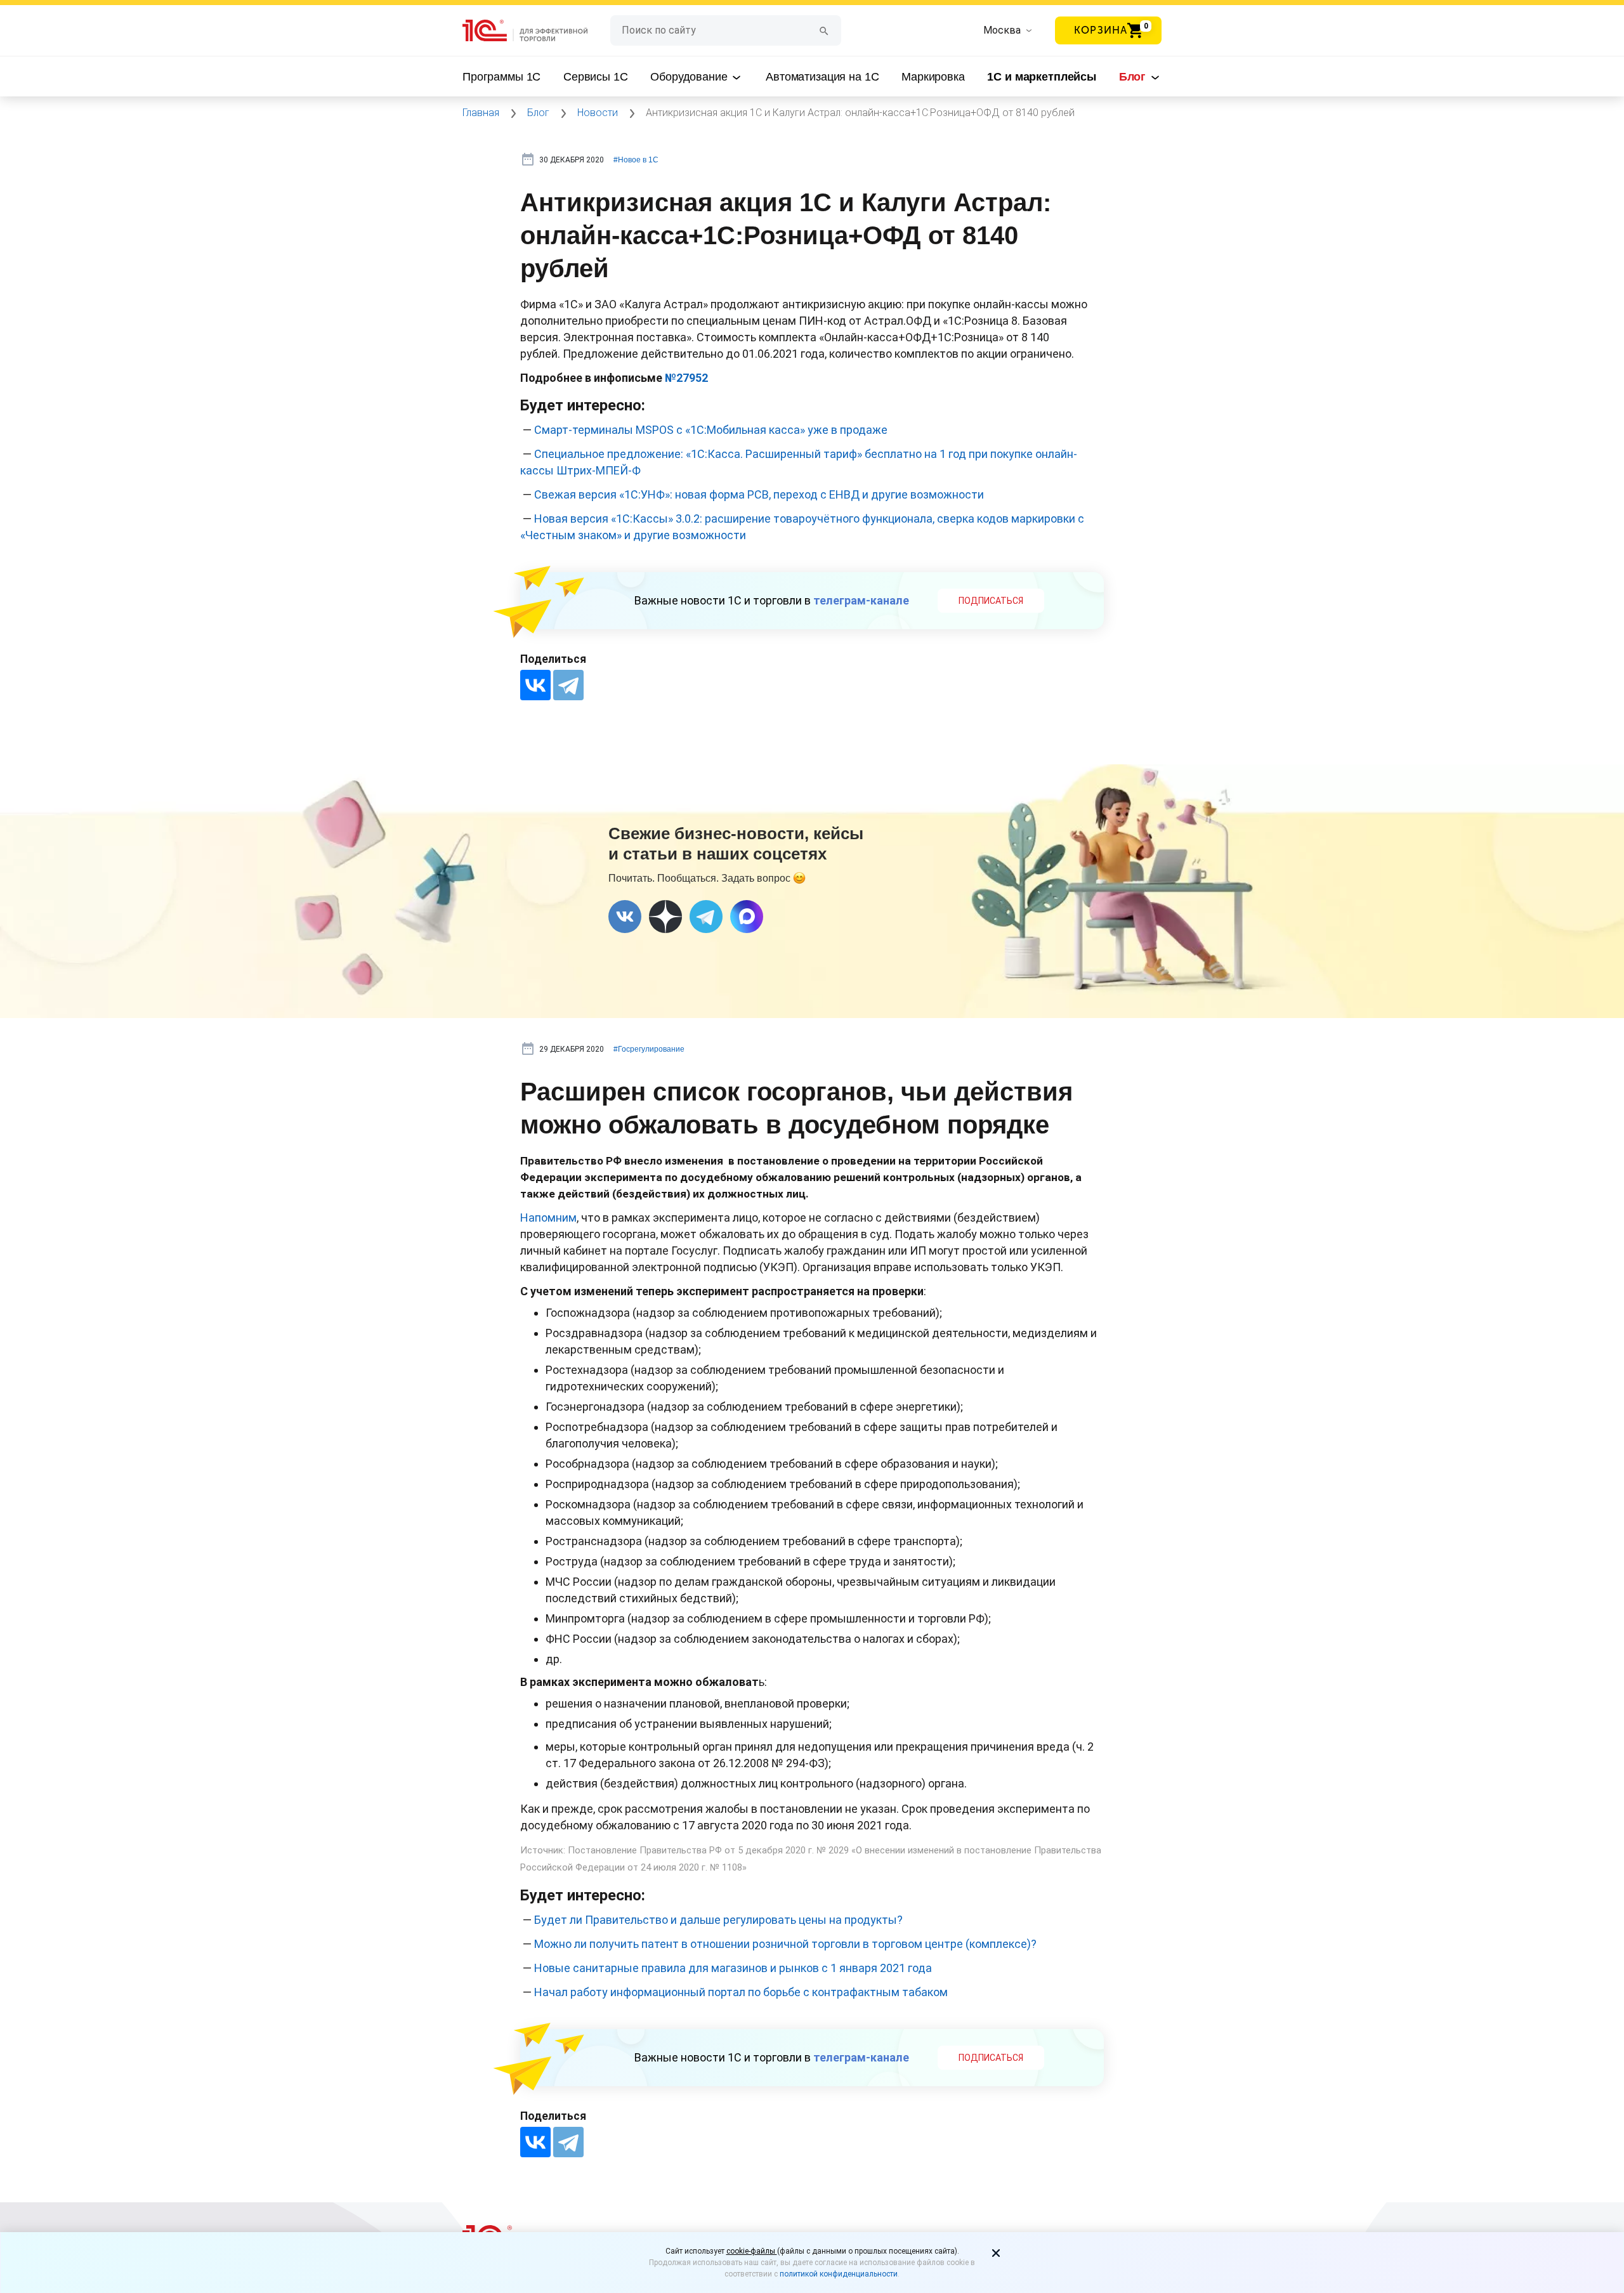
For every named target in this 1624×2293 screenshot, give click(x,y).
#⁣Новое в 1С (636, 160)
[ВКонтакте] (535, 685)
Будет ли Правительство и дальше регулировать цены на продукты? (718, 1920)
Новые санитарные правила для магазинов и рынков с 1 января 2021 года (733, 1968)
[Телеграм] (706, 917)
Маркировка (933, 77)
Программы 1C (501, 77)
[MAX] (747, 917)
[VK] (625, 917)
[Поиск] (824, 30)
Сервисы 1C (596, 77)
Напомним (548, 1218)
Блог (1134, 77)
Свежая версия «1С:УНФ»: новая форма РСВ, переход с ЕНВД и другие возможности (759, 494)
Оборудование (690, 77)
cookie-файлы (752, 2251)
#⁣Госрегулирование (649, 1049)
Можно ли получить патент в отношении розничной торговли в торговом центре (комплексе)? (785, 1944)
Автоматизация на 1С (822, 77)
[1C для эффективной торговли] (536, 31)
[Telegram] (568, 685)
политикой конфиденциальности (839, 2274)
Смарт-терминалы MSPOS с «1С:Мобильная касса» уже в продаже (711, 430)
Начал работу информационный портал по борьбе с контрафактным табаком (741, 1992)
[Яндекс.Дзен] (665, 917)
